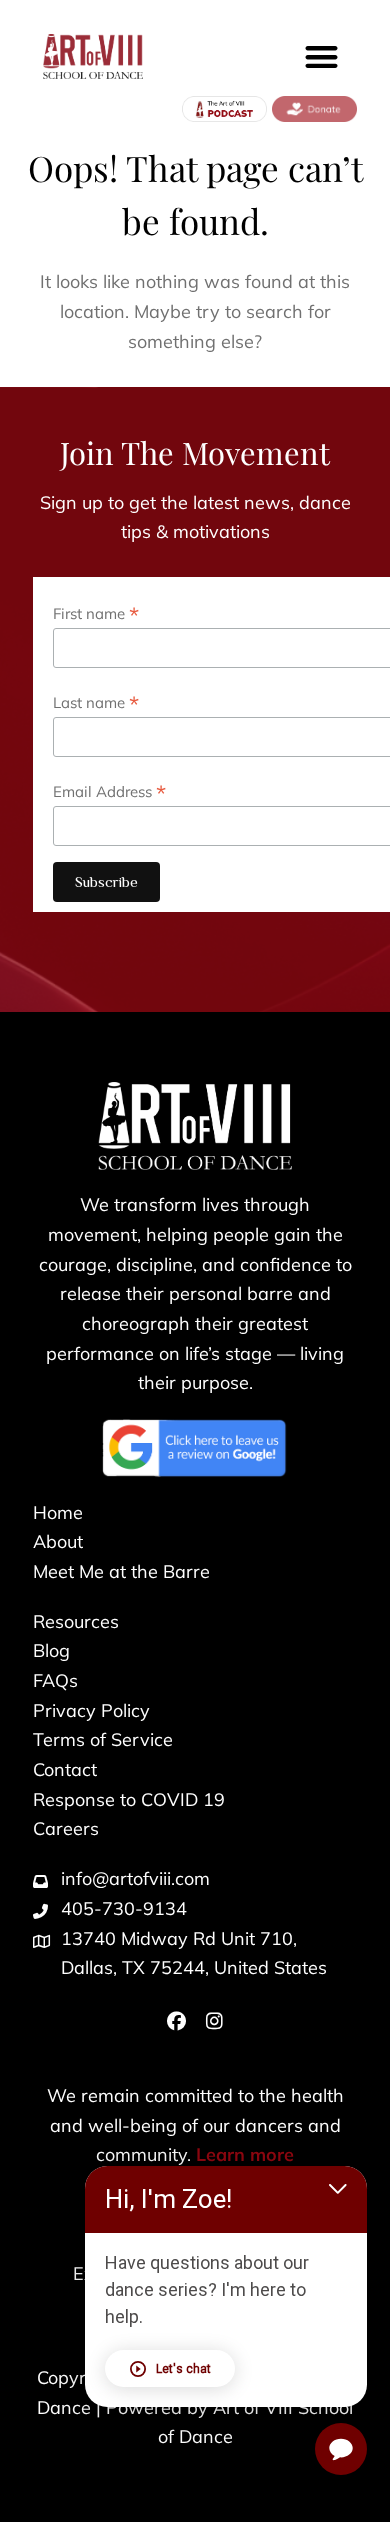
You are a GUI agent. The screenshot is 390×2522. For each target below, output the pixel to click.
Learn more (245, 2154)
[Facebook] (176, 2022)
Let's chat (183, 2369)
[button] (322, 56)
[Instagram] (214, 2022)
